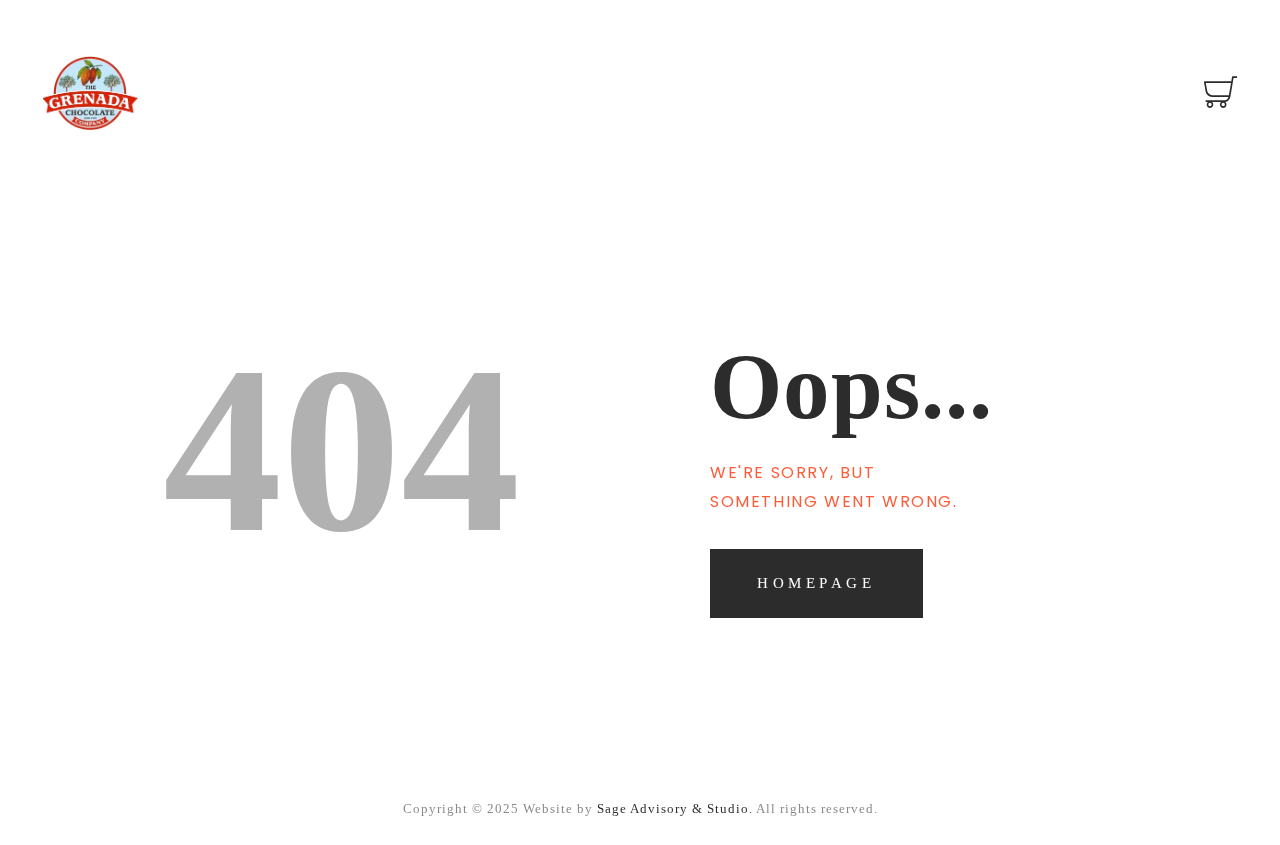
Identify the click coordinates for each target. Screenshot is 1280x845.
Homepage (816, 583)
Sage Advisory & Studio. (675, 808)
